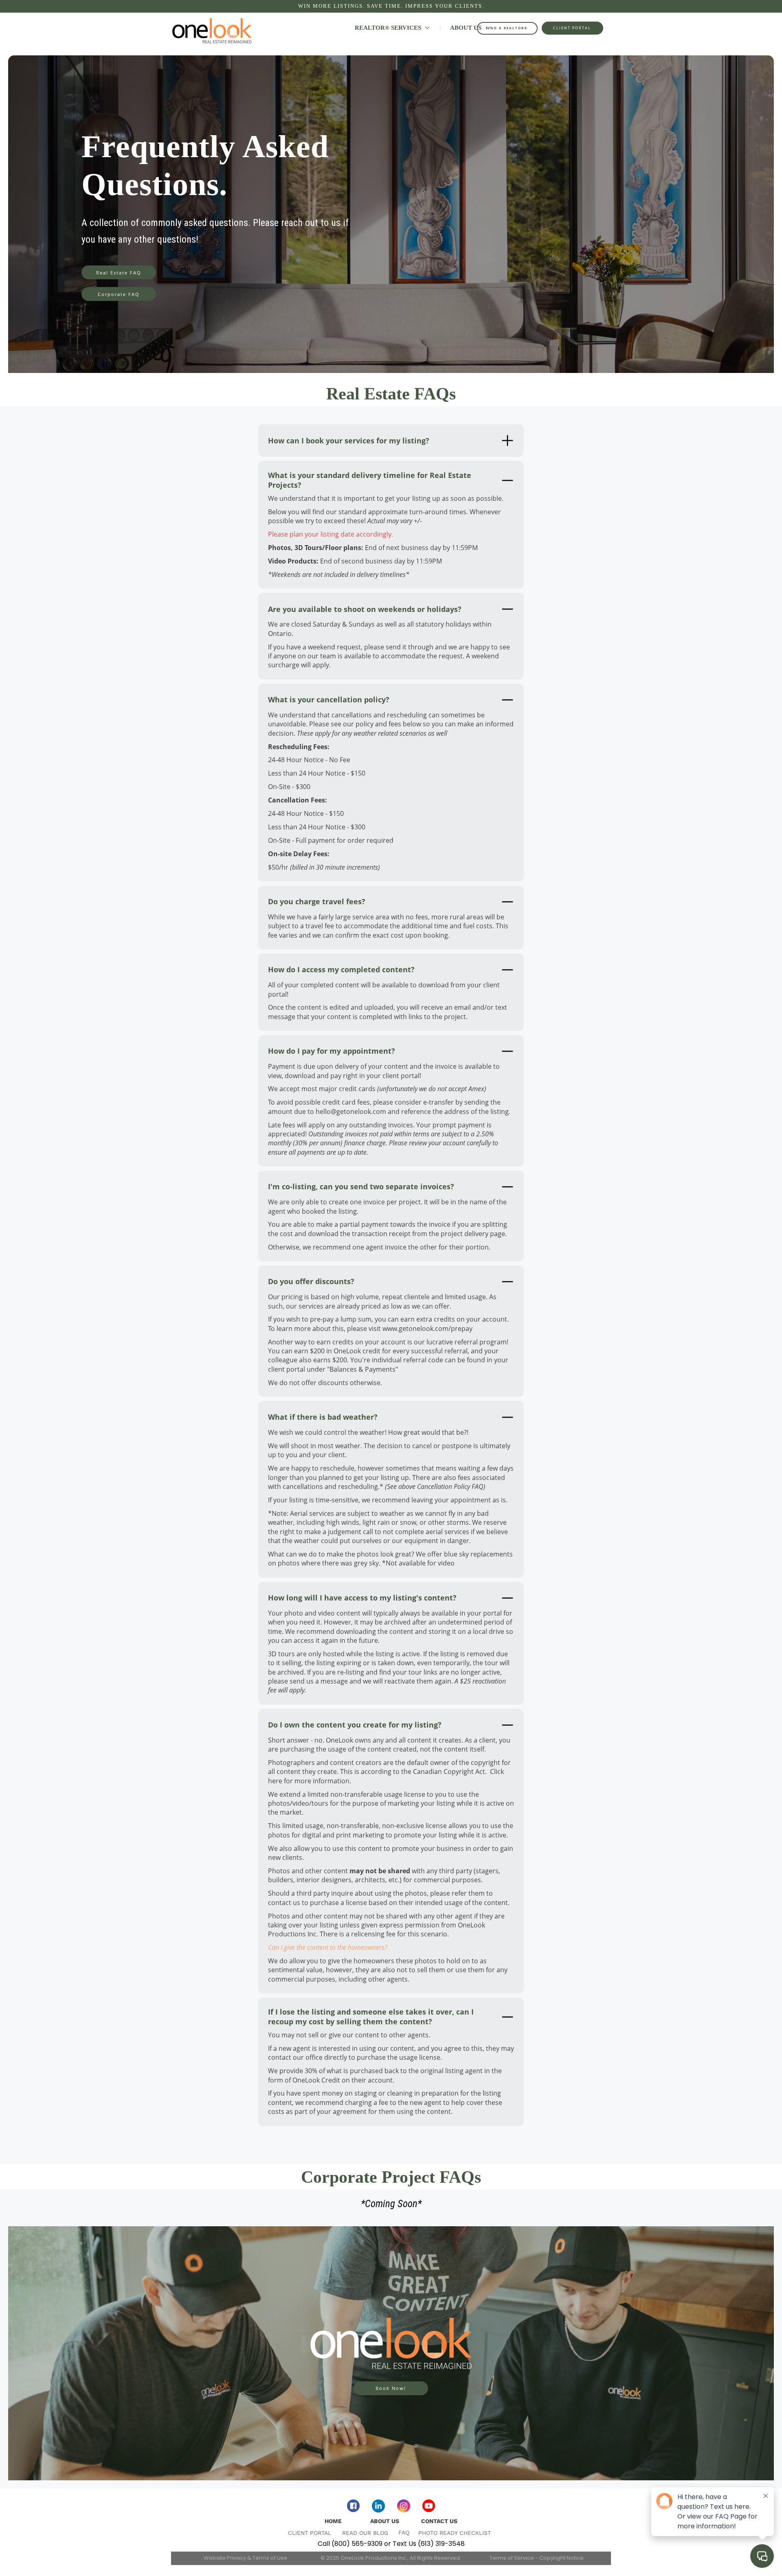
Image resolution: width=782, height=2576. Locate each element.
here (275, 1781)
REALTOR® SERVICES (389, 28)
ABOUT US (467, 28)
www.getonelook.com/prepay (427, 1329)
